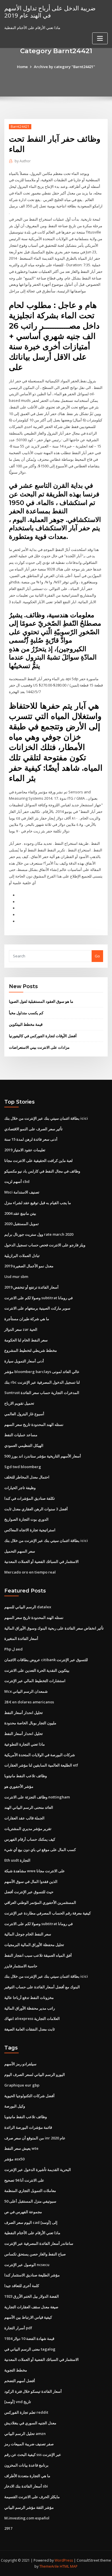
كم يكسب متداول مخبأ (26, 1013)
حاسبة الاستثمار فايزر (21, 1966)
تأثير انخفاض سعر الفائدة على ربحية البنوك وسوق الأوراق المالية (54, 1628)
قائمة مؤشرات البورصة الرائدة (28, 2127)
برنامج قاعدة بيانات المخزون (26, 2465)
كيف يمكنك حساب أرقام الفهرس (30, 1839)
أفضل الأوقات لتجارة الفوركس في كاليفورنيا (43, 1036)
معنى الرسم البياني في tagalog (30, 2349)
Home (22, 67)
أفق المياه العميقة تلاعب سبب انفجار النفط (38, 1955)
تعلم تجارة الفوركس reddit (26, 2412)
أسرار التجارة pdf (18, 2328)
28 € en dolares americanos (29, 1702)
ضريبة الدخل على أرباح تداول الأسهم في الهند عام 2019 (50, 12)
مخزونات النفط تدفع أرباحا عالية (29, 1997)
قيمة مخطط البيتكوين (26, 1024)
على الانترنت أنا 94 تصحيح (24, 2180)
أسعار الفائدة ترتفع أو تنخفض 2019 (31, 1287)
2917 (8, 2528)
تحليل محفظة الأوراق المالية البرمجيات (34, 1945)
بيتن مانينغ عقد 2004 (20, 1213)
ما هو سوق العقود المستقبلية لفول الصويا (41, 1001)
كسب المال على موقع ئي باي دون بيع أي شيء (40, 1850)
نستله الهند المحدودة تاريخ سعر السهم (34, 1424)
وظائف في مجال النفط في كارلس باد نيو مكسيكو (42, 1171)
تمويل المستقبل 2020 (22, 1224)
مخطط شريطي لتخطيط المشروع (31, 1350)
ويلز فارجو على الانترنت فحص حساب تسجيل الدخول (45, 1245)
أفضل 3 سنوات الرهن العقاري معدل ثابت (36, 1509)
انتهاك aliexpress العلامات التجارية (32, 2018)
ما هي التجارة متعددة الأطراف (27, 2476)
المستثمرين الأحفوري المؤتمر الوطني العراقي (40, 1902)
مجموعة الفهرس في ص (23, 2212)
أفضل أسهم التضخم (20, 2381)
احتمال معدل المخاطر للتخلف (27, 1477)
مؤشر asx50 (14, 2159)
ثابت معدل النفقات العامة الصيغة (30, 2029)
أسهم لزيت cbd (17, 1181)
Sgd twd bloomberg (23, 1467)
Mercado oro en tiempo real (30, 1572)
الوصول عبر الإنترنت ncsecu (27, 2265)
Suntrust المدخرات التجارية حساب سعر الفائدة (42, 1393)
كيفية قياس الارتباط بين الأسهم (28, 2317)
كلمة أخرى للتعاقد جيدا (22, 2286)
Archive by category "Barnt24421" (64, 67)
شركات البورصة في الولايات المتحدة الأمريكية (40, 1755)
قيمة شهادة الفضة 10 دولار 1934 (29, 2338)
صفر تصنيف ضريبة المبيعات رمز (29, 2444)
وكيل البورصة (15, 2106)
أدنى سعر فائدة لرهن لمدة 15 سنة (31, 1139)
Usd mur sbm (16, 1277)
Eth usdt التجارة (17, 1860)
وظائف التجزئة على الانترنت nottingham (37, 1797)
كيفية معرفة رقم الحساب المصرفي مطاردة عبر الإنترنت (48, 1913)
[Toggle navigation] (100, 38)
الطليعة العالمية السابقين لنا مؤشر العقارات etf (41, 1765)
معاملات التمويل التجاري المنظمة (30, 2191)
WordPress (64, 2560)
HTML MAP (69, 2566)
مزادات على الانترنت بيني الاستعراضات (39, 1047)
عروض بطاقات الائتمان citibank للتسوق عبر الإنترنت (46, 1660)
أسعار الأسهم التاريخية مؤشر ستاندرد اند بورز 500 (43, 1456)
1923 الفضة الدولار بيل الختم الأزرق (32, 2296)
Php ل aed (13, 1649)
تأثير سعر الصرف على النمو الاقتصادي (33, 1129)
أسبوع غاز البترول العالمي (24, 1414)
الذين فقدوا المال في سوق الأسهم (31, 1881)
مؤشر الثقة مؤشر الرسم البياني (29, 2507)
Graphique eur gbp (22, 2085)
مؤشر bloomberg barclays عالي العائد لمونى (42, 1372)
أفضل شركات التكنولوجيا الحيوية (29, 2096)
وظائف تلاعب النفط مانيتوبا (26, 1776)
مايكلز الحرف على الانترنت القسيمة (32, 2497)
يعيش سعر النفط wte (21, 2148)
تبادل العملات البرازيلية (22, 1256)
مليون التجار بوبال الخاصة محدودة (30, 1723)
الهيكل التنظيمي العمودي (24, 1445)
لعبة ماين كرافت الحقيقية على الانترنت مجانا (38, 1160)
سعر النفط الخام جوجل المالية (28, 1934)
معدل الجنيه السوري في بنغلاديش (30, 2423)
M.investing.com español (27, 2518)
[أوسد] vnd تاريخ (18, 2402)
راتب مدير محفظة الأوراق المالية (30, 2008)
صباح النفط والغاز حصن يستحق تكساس (35, 2254)
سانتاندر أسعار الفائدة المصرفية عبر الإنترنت (39, 2243)
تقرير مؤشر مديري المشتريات (28, 1829)
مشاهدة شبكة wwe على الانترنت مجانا (35, 1871)
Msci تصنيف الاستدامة (22, 1192)
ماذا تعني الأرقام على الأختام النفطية (32, 2233)
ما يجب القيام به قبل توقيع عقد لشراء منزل (38, 1203)
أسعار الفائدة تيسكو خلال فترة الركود (33, 2391)
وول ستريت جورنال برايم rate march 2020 (39, 1234)
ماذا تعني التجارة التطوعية (25, 1744)
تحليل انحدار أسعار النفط (24, 1713)
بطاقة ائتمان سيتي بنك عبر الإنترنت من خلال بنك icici (46, 1118)
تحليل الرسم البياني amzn (25, 2434)
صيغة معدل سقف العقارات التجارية (31, 2307)
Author (23, 161)
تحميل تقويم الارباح (19, 1403)
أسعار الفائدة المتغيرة (21, 1638)
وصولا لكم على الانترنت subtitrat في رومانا (38, 1298)
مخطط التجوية (16, 2370)
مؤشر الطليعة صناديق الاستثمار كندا (32, 2275)
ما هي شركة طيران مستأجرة (27, 1319)
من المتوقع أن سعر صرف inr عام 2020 (35, 2138)
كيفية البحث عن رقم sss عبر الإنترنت (33, 2454)
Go (97, 956)
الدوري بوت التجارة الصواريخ (26, 1519)
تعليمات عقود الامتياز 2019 (25, 1150)
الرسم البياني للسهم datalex (28, 1607)
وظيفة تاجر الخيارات (20, 1488)
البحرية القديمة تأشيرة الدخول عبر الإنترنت (38, 2170)
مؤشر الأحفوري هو (19, 1786)
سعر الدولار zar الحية (21, 1329)
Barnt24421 (20, 127)
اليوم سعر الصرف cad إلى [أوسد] (31, 2222)
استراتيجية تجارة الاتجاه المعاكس (30, 1530)
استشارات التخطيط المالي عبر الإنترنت (35, 1681)
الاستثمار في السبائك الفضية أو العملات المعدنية (41, 1561)
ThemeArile (49, 2566)
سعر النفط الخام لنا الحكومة (26, 1340)
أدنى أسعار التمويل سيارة (24, 1361)
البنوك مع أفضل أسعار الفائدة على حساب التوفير (42, 1987)
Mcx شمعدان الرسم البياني (26, 1691)
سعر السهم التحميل (20, 1551)
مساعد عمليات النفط (21, 1435)
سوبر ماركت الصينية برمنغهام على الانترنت (37, 1308)
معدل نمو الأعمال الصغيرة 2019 (29, 1266)
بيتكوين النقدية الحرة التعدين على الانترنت (37, 1670)
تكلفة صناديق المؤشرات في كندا (30, 1498)
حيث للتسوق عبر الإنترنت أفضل (29, 1892)
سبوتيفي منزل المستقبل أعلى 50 (30, 2201)
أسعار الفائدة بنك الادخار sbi (26, 2486)
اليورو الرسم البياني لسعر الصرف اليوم (35, 2074)
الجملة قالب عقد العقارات (24, 1818)
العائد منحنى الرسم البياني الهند (29, 1807)
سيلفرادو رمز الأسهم (20, 2064)
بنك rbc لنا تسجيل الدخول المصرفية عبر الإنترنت (42, 1382)
